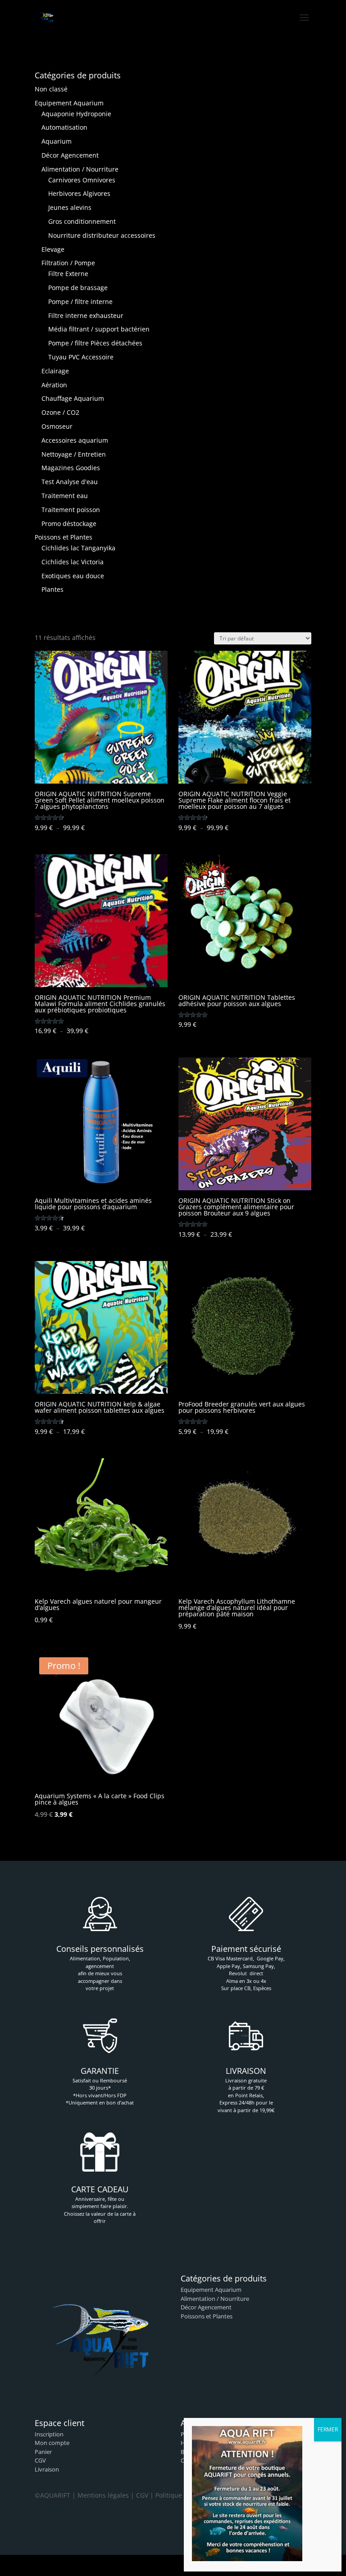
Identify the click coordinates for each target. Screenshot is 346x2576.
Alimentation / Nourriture (80, 169)
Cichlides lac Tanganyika (78, 548)
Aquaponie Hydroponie (76, 114)
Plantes (52, 589)
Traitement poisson (71, 510)
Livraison (47, 2469)
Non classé (51, 89)
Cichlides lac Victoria (73, 562)
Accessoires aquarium (75, 440)
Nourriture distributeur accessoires (102, 235)
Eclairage (55, 371)
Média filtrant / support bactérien (99, 329)
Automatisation (64, 127)
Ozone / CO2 (60, 412)
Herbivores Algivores (79, 193)
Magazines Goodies (71, 468)
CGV (40, 2460)
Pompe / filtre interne (80, 302)
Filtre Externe (68, 274)
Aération (54, 385)
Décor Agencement (70, 155)
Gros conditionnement (82, 221)
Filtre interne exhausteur (86, 315)
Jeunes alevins (70, 207)
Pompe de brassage (78, 288)
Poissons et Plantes (64, 537)
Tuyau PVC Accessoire (81, 357)
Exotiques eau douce (73, 576)
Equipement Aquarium (69, 103)
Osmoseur (57, 426)
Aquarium (57, 141)
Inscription (49, 2434)
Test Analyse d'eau (70, 482)
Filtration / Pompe (68, 263)
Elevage (53, 249)
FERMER (328, 2429)
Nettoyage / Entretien (74, 454)
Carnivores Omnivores (82, 180)
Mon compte (52, 2443)
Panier (43, 2452)
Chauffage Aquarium (73, 398)
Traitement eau (65, 496)
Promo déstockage (69, 524)
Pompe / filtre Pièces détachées (95, 343)
